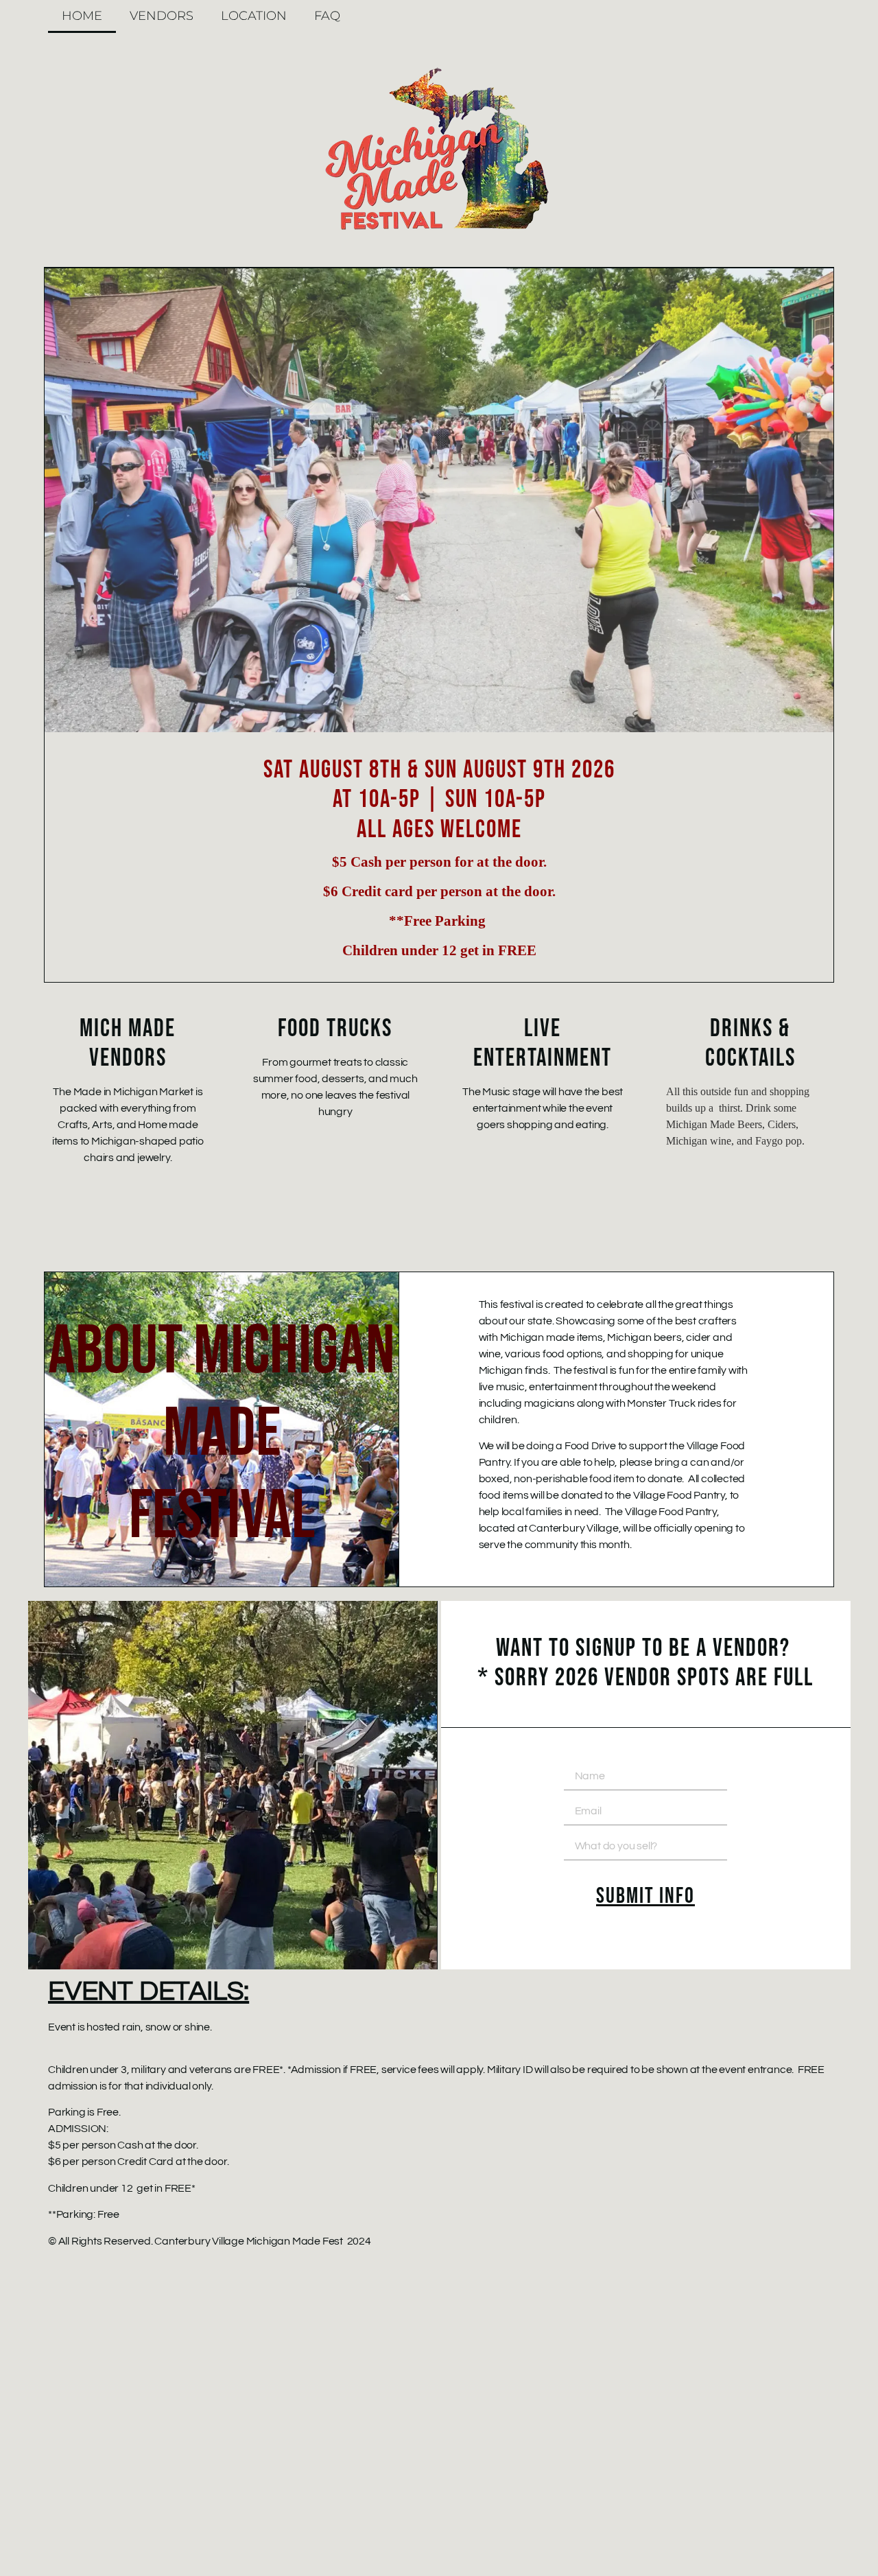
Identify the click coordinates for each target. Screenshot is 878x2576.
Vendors (162, 16)
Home (82, 16)
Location (254, 16)
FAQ (327, 16)
